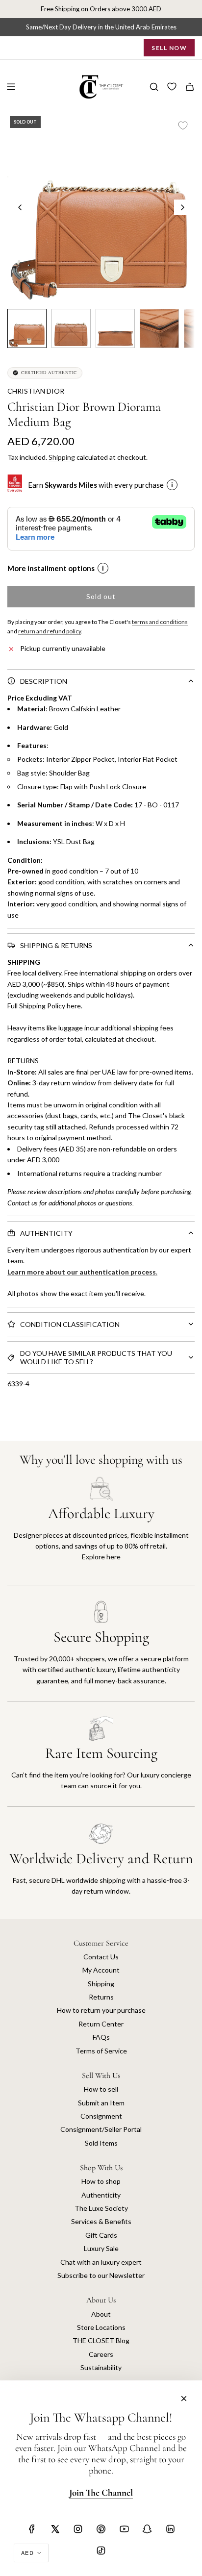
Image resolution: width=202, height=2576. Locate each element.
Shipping (62, 457)
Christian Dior (36, 391)
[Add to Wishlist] (183, 125)
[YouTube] (124, 2529)
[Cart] (190, 87)
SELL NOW (169, 48)
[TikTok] (101, 2551)
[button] (20, 207)
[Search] (154, 87)
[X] (55, 2529)
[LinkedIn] (170, 2529)
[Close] (184, 2399)
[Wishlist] (172, 87)
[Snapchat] (147, 2529)
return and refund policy (50, 631)
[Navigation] (11, 87)
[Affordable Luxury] (101, 1531)
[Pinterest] (101, 2529)
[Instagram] (78, 2529)
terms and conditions (160, 622)
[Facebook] (32, 2529)
